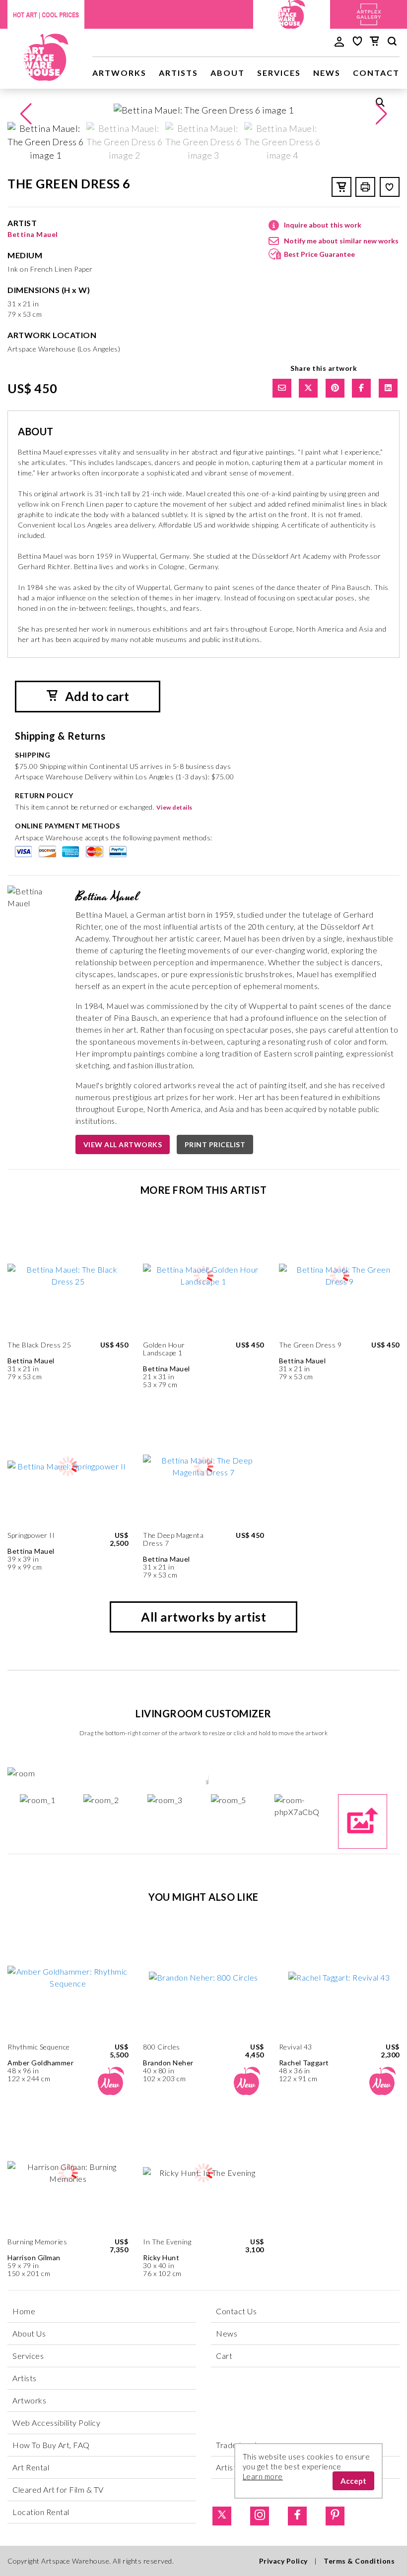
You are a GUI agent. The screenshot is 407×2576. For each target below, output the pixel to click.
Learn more (263, 2476)
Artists (178, 73)
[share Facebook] (361, 388)
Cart (224, 2356)
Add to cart (96, 696)
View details (174, 807)
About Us (29, 2333)
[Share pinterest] (335, 388)
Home (24, 2311)
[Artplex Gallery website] (369, 13)
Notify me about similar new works (341, 241)
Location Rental (41, 2512)
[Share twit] (308, 388)
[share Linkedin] (388, 388)
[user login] (339, 41)
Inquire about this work (323, 225)
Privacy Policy (283, 2561)
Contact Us (236, 2311)
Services (279, 73)
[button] (381, 114)
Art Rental (31, 2467)
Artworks (119, 73)
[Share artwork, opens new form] (282, 388)
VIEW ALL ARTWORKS (123, 1144)
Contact (376, 73)
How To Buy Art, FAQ (51, 2445)
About (228, 73)
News (327, 73)
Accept (353, 2481)
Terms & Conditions (359, 2561)
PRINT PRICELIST (215, 1144)
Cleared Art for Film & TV (58, 2489)
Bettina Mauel (33, 234)
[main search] (392, 43)
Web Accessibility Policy (56, 2423)
